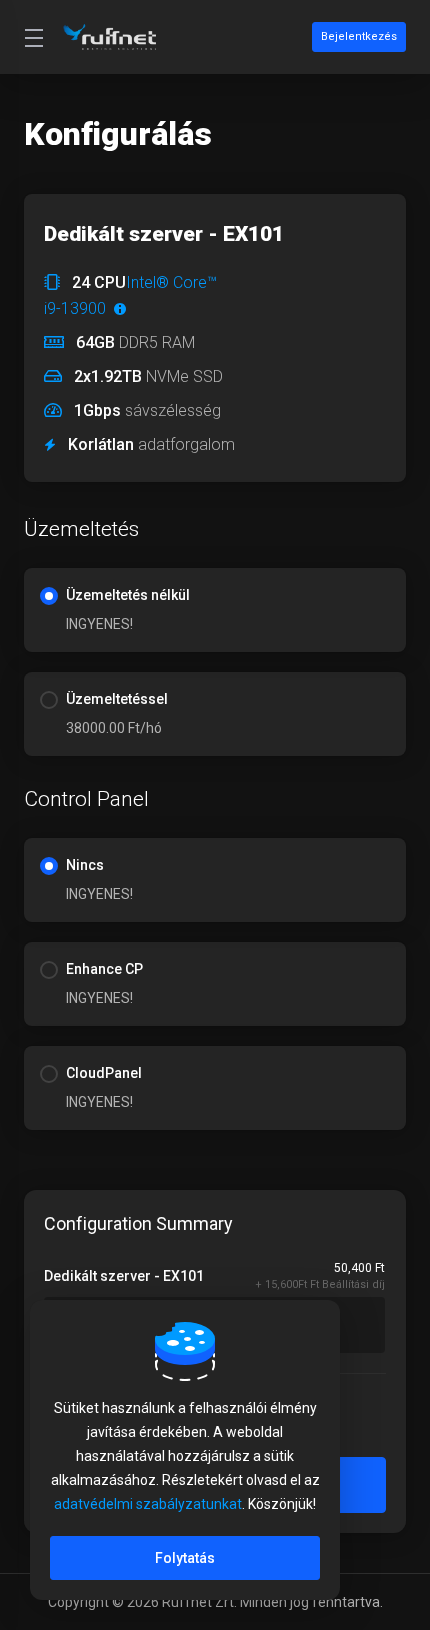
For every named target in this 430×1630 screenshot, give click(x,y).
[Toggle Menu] (31, 37)
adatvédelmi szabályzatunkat (148, 1504)
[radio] (49, 596)
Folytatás (185, 1558)
